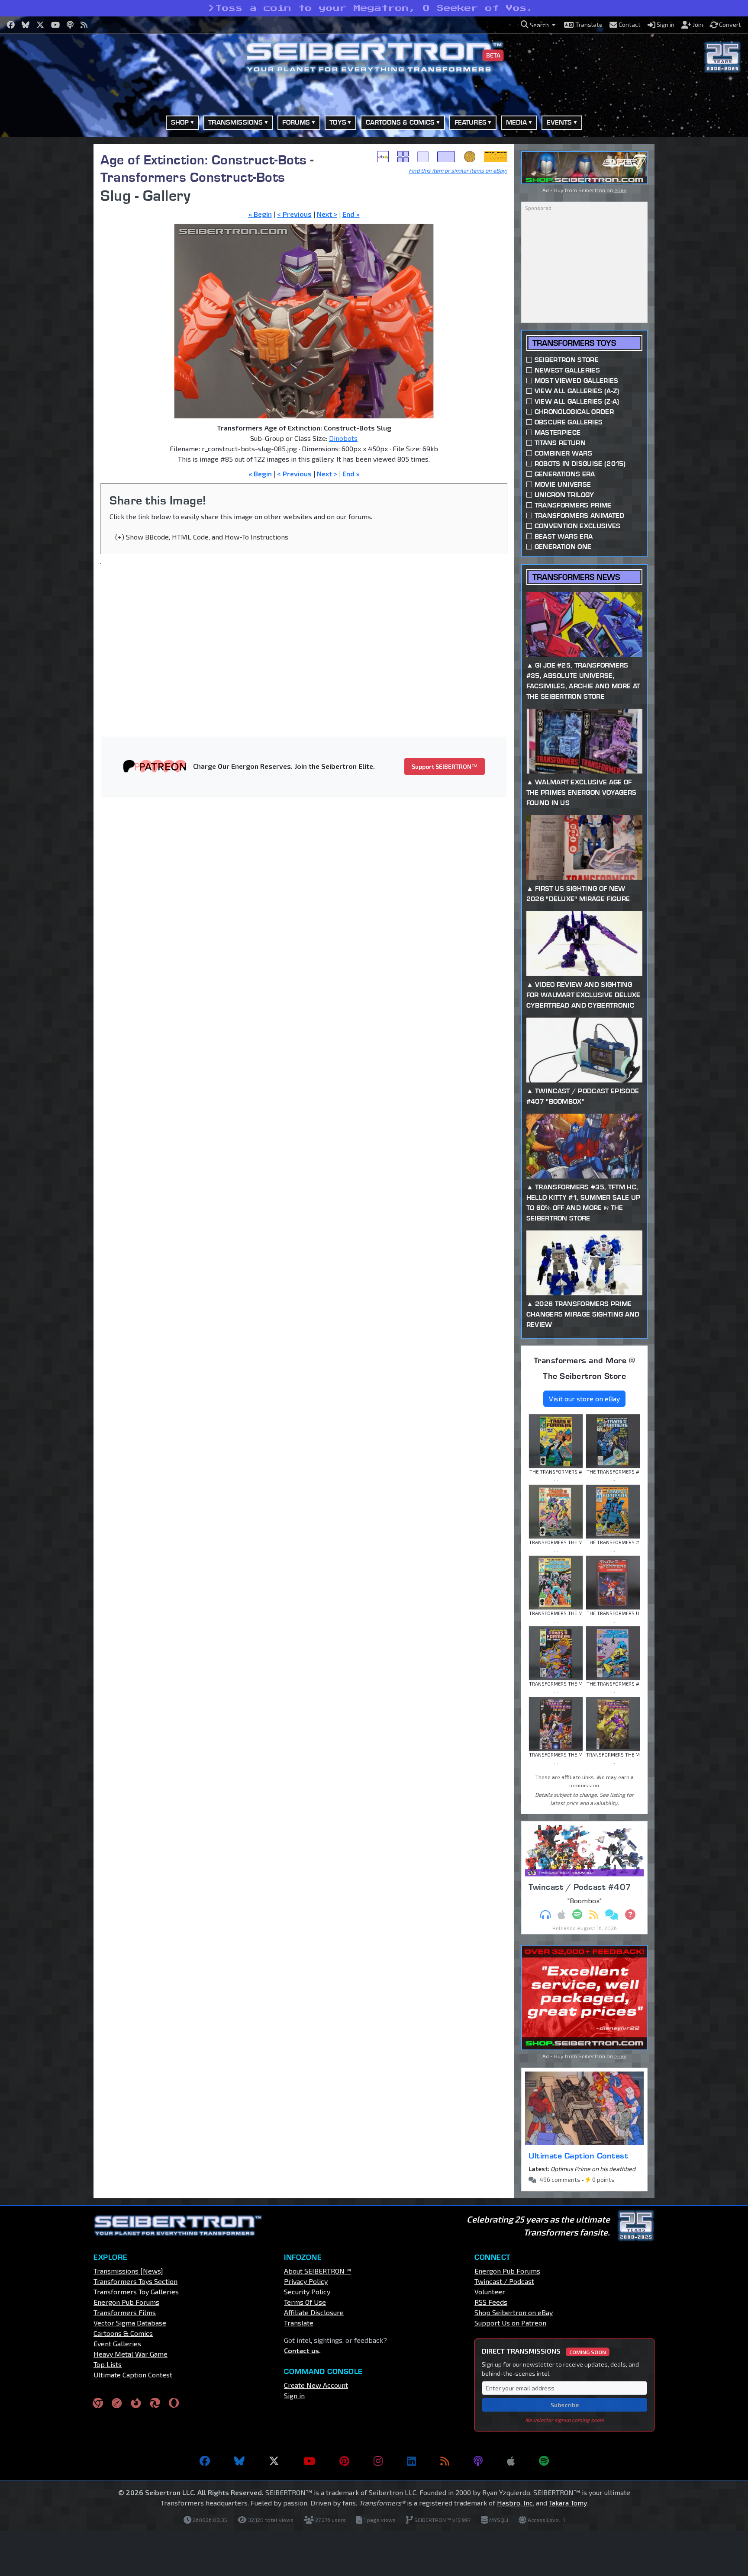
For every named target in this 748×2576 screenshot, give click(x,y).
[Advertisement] (49, 274)
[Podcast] (478, 2461)
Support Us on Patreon (510, 2323)
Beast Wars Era (564, 536)
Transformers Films (125, 2312)
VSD (470, 157)
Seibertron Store (567, 360)
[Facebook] (205, 2461)
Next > (327, 214)
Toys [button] (338, 122)
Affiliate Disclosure (314, 2312)
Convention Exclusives (578, 526)
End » (351, 214)
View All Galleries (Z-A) (577, 401)
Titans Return (560, 443)
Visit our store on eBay (584, 1399)
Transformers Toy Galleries (136, 2292)
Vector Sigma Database (130, 2323)
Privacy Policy (306, 2281)
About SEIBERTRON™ (318, 2271)
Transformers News (576, 577)
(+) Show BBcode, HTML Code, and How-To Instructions (202, 537)
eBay (383, 157)
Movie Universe (563, 484)
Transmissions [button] (235, 122)
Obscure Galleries (569, 422)
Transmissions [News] (128, 2271)
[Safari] (117, 2403)
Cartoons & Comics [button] (400, 122)
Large (446, 157)
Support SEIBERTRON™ (445, 766)
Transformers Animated (580, 516)
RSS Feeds (491, 2302)
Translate (299, 2323)
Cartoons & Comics (123, 2333)
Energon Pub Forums (126, 2302)
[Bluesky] (239, 2461)
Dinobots (343, 438)
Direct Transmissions (544, 2351)
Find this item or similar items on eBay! (458, 170)
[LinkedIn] (411, 2461)
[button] (538, 25)
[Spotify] (544, 2461)
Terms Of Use (305, 2302)
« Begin (260, 214)
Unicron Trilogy (564, 495)
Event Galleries (117, 2343)
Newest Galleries (567, 370)
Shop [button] (180, 122)
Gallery (403, 157)
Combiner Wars (563, 453)
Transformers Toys (574, 343)
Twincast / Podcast (504, 2281)
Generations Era (565, 474)
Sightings (496, 157)
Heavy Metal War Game (131, 2354)
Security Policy (307, 2292)
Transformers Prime (573, 505)
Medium (423, 157)
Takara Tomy (568, 2503)
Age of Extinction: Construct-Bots (204, 159)
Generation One (563, 547)
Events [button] (559, 122)
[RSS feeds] (445, 2461)
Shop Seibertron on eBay (514, 2312)
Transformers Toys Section (135, 2281)
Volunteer (490, 2292)
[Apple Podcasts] (511, 2461)
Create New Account (316, 2385)
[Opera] (174, 2403)
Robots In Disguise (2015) (580, 464)
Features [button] (471, 122)
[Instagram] (378, 2461)
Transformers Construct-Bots (193, 177)
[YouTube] (309, 2461)
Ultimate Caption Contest (578, 2155)
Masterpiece (558, 432)
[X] (274, 2461)
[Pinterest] (344, 2461)
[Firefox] (136, 2403)
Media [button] (517, 122)
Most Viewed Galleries (577, 381)
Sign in (294, 2395)
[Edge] (155, 2403)
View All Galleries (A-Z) (577, 391)
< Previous (294, 214)
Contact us (301, 2350)
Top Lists (108, 2364)
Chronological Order (574, 412)
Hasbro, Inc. (516, 2503)
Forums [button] (296, 122)
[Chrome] (98, 2403)
